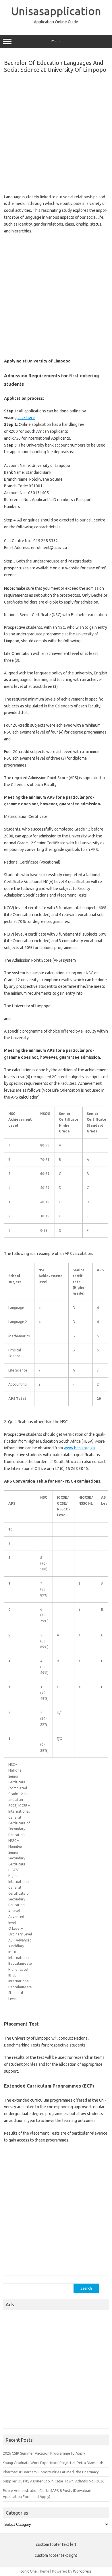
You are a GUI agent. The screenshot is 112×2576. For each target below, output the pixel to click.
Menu (56, 41)
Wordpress (82, 2571)
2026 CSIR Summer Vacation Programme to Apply (44, 2453)
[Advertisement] (56, 132)
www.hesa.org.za (79, 1448)
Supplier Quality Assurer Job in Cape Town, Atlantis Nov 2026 (54, 2481)
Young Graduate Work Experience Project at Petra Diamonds (53, 2463)
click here (26, 418)
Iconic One (28, 2571)
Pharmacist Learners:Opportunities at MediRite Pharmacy (51, 2472)
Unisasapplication (56, 11)
